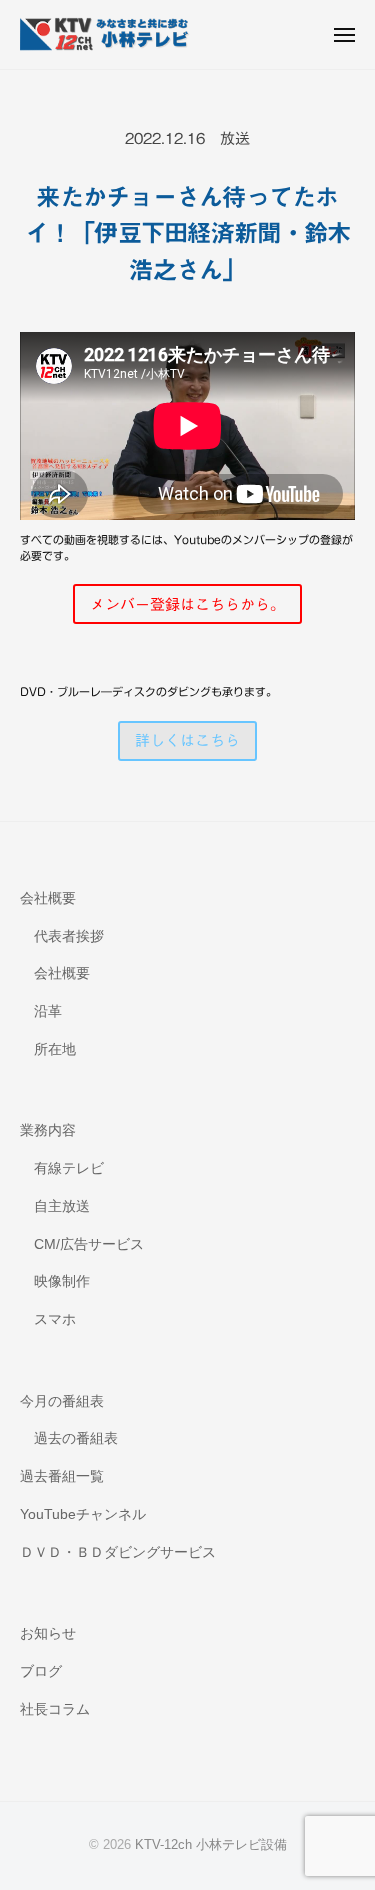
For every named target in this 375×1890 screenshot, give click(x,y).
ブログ (41, 1671)
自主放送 (62, 1206)
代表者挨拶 (69, 936)
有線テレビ (69, 1168)
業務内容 (48, 1130)
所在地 (55, 1049)
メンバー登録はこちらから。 (187, 604)
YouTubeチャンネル (83, 1514)
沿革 (48, 1011)
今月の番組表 (62, 1401)
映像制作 (62, 1281)
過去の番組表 (76, 1438)
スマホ (55, 1319)
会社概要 (48, 898)
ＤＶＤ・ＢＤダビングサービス (118, 1552)
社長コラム (55, 1709)
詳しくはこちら (187, 740)
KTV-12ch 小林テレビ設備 (211, 1844)
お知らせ (48, 1633)
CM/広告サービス (89, 1244)
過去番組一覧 (62, 1476)
